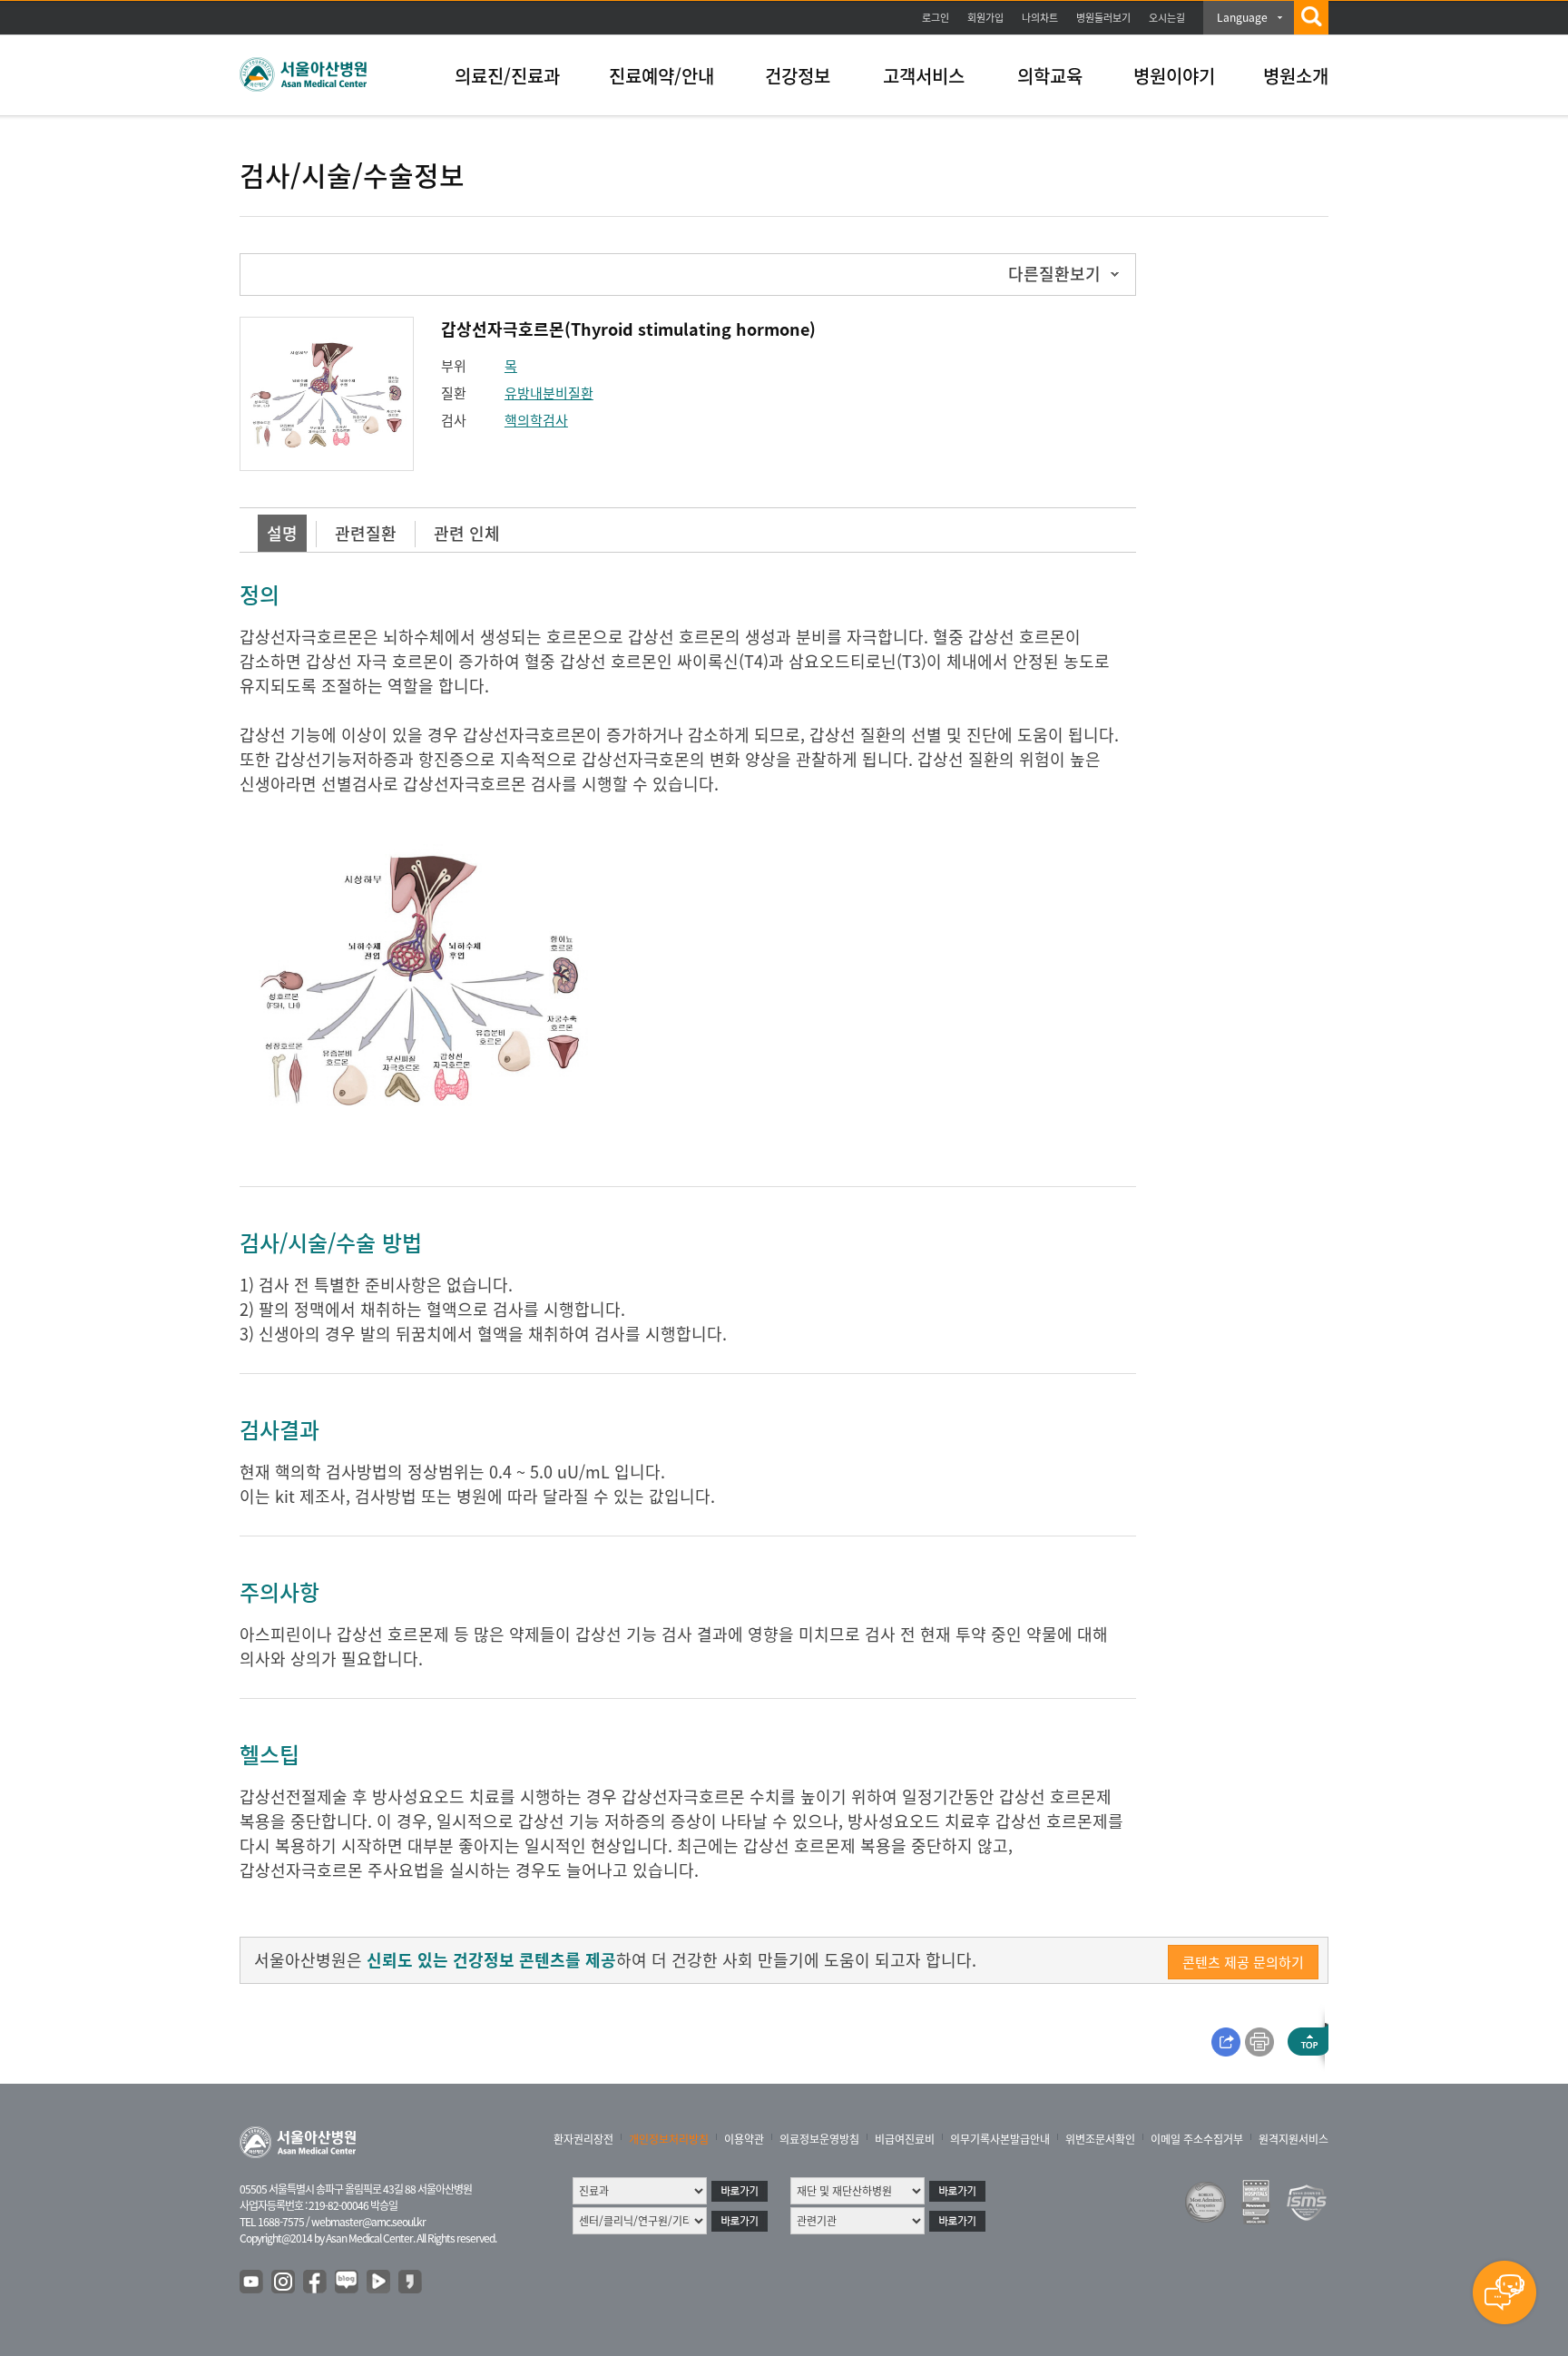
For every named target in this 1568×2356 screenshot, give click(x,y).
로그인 (936, 18)
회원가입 (985, 18)
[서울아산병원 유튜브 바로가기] (252, 2282)
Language (1242, 17)
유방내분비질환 (549, 393)
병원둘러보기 (1103, 18)
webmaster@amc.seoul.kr (368, 2222)
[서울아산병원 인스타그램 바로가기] (284, 2282)
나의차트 (1040, 18)
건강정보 (798, 76)
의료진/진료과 (507, 76)
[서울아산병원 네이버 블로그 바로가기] (348, 2282)
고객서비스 (924, 76)
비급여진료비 (905, 2139)
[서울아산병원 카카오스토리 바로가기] (411, 2282)
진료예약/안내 (661, 76)
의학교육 (1050, 76)
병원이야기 (1174, 76)
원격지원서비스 (1294, 2139)
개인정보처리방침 (669, 2139)
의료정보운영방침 (819, 2139)
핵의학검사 (536, 420)
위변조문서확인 (1100, 2139)
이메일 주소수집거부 (1197, 2139)
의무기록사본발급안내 (1000, 2139)
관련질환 (366, 533)
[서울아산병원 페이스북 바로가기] (316, 2282)
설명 (282, 533)
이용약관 (744, 2139)
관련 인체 (467, 533)
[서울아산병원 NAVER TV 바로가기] (379, 2282)
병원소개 (1296, 76)
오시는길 (1167, 18)
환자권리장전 (583, 2139)
